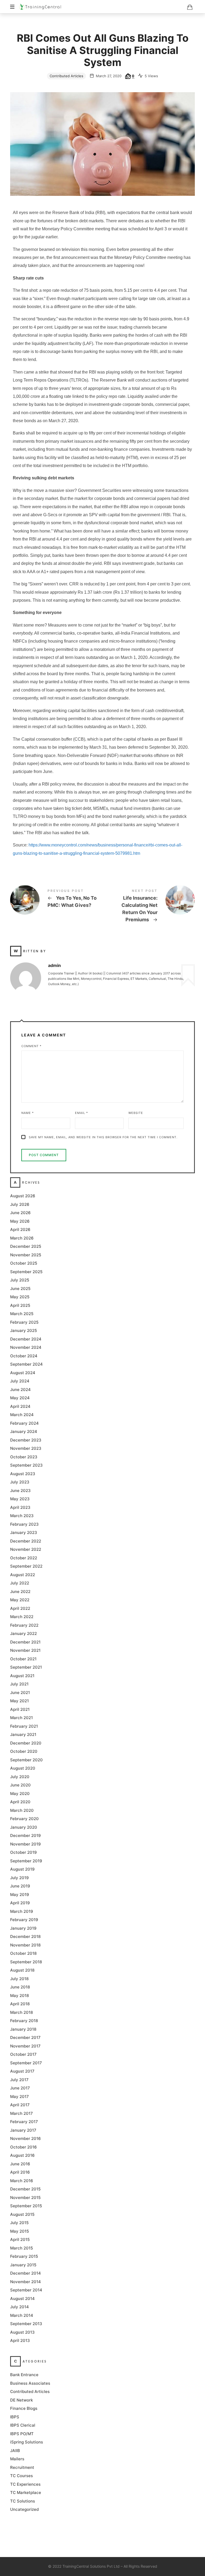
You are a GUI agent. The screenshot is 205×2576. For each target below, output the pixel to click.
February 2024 (24, 1423)
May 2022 (20, 1600)
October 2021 (23, 1659)
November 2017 (25, 2046)
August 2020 (23, 1768)
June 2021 (20, 1692)
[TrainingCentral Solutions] (40, 7)
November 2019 (25, 1844)
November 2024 (26, 1347)
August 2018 (22, 1970)
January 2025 (23, 1330)
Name (28, 1113)
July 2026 (20, 1204)
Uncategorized (24, 2509)
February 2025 (24, 1322)
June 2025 (20, 1288)
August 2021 (22, 1675)
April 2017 (20, 2105)
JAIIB (15, 2450)
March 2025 (22, 1314)
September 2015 (26, 2206)
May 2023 (20, 1499)
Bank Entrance (24, 2375)
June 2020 (20, 1785)
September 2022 (26, 1566)
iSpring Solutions (27, 2442)
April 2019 (20, 1903)
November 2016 (25, 2138)
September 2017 (26, 2063)
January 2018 (23, 2029)
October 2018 (23, 1953)
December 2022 (26, 1541)
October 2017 (23, 2054)
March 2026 (22, 1238)
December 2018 (25, 1936)
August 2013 (22, 2332)
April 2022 (20, 1608)
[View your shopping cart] (190, 7)
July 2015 (19, 2223)
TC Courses (21, 2476)
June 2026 (20, 1213)
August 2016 (22, 2155)
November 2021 (25, 1650)
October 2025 (24, 1263)
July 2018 (19, 1978)
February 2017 (24, 2122)
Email (82, 1113)
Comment (31, 1046)
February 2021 (24, 1726)
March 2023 (22, 1516)
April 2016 (20, 2172)
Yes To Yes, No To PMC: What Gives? (56, 900)
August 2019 (22, 1869)
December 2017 (25, 2037)
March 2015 (21, 2248)
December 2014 (25, 2273)
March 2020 (22, 1810)
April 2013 (20, 2340)
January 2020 (24, 1827)
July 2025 (20, 1280)
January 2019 (23, 1928)
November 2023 (26, 1448)
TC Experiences (25, 2484)
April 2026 (20, 1229)
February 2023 (24, 1524)
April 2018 (20, 2004)
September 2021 (26, 1667)
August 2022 (23, 1574)
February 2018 (24, 2021)
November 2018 (25, 1945)
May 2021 (19, 1701)
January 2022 (23, 1633)
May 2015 (19, 2231)
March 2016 (22, 2180)
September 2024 (26, 1364)
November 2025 (26, 1255)
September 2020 (26, 1760)
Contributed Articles (66, 76)
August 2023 (23, 1473)
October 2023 (24, 1457)
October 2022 (24, 1558)
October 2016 (23, 2147)
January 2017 (23, 2130)
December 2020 (26, 1743)
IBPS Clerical (23, 2425)
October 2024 (24, 1356)
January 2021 (23, 1734)
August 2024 (23, 1372)
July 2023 (20, 1482)
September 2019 (26, 1861)
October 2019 (23, 1852)
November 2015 (25, 2197)
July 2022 (20, 1583)
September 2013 (26, 2324)
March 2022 (22, 1617)
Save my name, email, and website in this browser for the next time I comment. (103, 1137)
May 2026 (20, 1221)
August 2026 (23, 1196)
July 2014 (19, 2307)
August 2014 (22, 2298)
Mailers (17, 2459)
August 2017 (22, 2071)
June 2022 (20, 1591)
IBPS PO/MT (22, 2433)
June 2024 (20, 1389)
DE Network (21, 2400)
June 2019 (20, 1886)
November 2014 (25, 2281)
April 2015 (20, 2239)
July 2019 (19, 1877)
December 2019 (25, 1835)
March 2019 (22, 1911)
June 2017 (20, 2088)
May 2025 (20, 1297)
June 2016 (20, 2164)
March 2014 (22, 2315)
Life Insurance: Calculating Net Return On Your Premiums (149, 907)
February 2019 (24, 1920)
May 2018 (19, 1995)
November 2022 (26, 1549)
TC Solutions (23, 2501)
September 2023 (26, 1465)
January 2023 (24, 1532)
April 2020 (20, 1802)
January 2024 (24, 1431)
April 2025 (20, 1305)
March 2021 (21, 1718)
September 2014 (26, 2290)
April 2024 (20, 1406)
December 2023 (26, 1440)
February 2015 (24, 2256)
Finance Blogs (24, 2408)
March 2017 (21, 2113)
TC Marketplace (26, 2493)
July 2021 (19, 1684)
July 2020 (20, 1776)
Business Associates (30, 2383)
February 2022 (24, 1625)
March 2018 (21, 2012)
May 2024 (20, 1398)
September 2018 (26, 1962)
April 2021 (20, 1709)
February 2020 (24, 1819)
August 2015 (22, 2214)
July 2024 (20, 1381)
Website (136, 1113)
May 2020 (20, 1793)
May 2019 (20, 1894)
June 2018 (20, 1987)
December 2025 (26, 1246)
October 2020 (24, 1751)
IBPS (15, 2417)
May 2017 (19, 2096)
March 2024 (22, 1415)
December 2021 (25, 1642)
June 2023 (20, 1490)
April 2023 (20, 1507)
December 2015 (25, 2189)
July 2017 (19, 2079)
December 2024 (26, 1339)
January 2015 (23, 2265)
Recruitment (22, 2467)
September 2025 (26, 1271)
